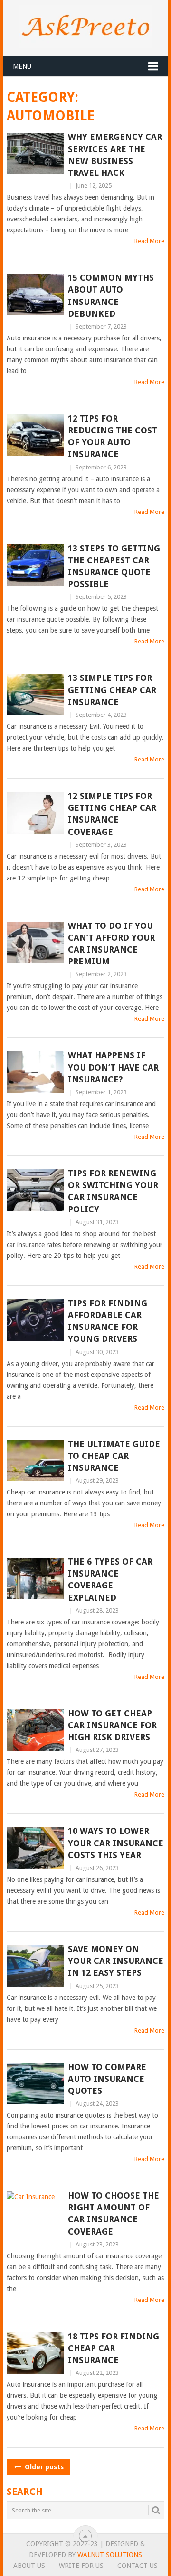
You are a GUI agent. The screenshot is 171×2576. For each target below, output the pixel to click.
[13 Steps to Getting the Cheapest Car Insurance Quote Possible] (35, 565)
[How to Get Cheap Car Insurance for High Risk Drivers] (35, 1730)
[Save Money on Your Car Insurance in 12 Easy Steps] (35, 1966)
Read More (149, 241)
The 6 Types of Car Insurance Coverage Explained (110, 1580)
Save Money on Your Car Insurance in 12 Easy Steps (116, 1961)
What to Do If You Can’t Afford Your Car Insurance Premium (111, 944)
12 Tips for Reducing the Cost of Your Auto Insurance (113, 436)
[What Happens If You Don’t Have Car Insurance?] (35, 1072)
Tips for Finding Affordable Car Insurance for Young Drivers (108, 1321)
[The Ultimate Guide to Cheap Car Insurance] (35, 1461)
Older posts (43, 2467)
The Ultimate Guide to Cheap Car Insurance (114, 1456)
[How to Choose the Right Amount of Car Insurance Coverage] (35, 2212)
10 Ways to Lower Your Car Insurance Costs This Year (116, 1843)
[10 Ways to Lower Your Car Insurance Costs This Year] (35, 1848)
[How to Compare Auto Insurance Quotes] (35, 2084)
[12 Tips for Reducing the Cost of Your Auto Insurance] (35, 435)
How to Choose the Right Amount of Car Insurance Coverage (114, 2214)
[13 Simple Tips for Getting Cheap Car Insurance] (35, 695)
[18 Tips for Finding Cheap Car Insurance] (35, 2353)
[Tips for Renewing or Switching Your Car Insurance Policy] (35, 1190)
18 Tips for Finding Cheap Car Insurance (114, 2348)
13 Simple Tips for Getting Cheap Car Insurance (112, 690)
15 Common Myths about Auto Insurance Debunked (111, 296)
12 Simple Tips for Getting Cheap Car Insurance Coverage (112, 814)
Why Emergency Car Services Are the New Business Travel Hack (115, 155)
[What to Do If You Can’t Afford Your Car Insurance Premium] (35, 943)
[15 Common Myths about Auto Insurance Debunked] (35, 294)
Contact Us (138, 2566)
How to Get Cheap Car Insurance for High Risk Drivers (112, 1725)
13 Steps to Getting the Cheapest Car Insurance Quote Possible (114, 566)
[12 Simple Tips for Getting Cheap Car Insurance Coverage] (35, 813)
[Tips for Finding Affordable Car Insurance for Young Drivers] (35, 1320)
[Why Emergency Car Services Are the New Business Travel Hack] (35, 154)
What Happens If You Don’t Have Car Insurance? (113, 1067)
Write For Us (81, 2566)
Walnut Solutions (110, 2555)
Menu (22, 66)
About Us (29, 2566)
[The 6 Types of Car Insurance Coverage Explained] (35, 1578)
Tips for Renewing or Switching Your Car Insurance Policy (113, 1191)
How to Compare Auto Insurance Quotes (107, 2079)
